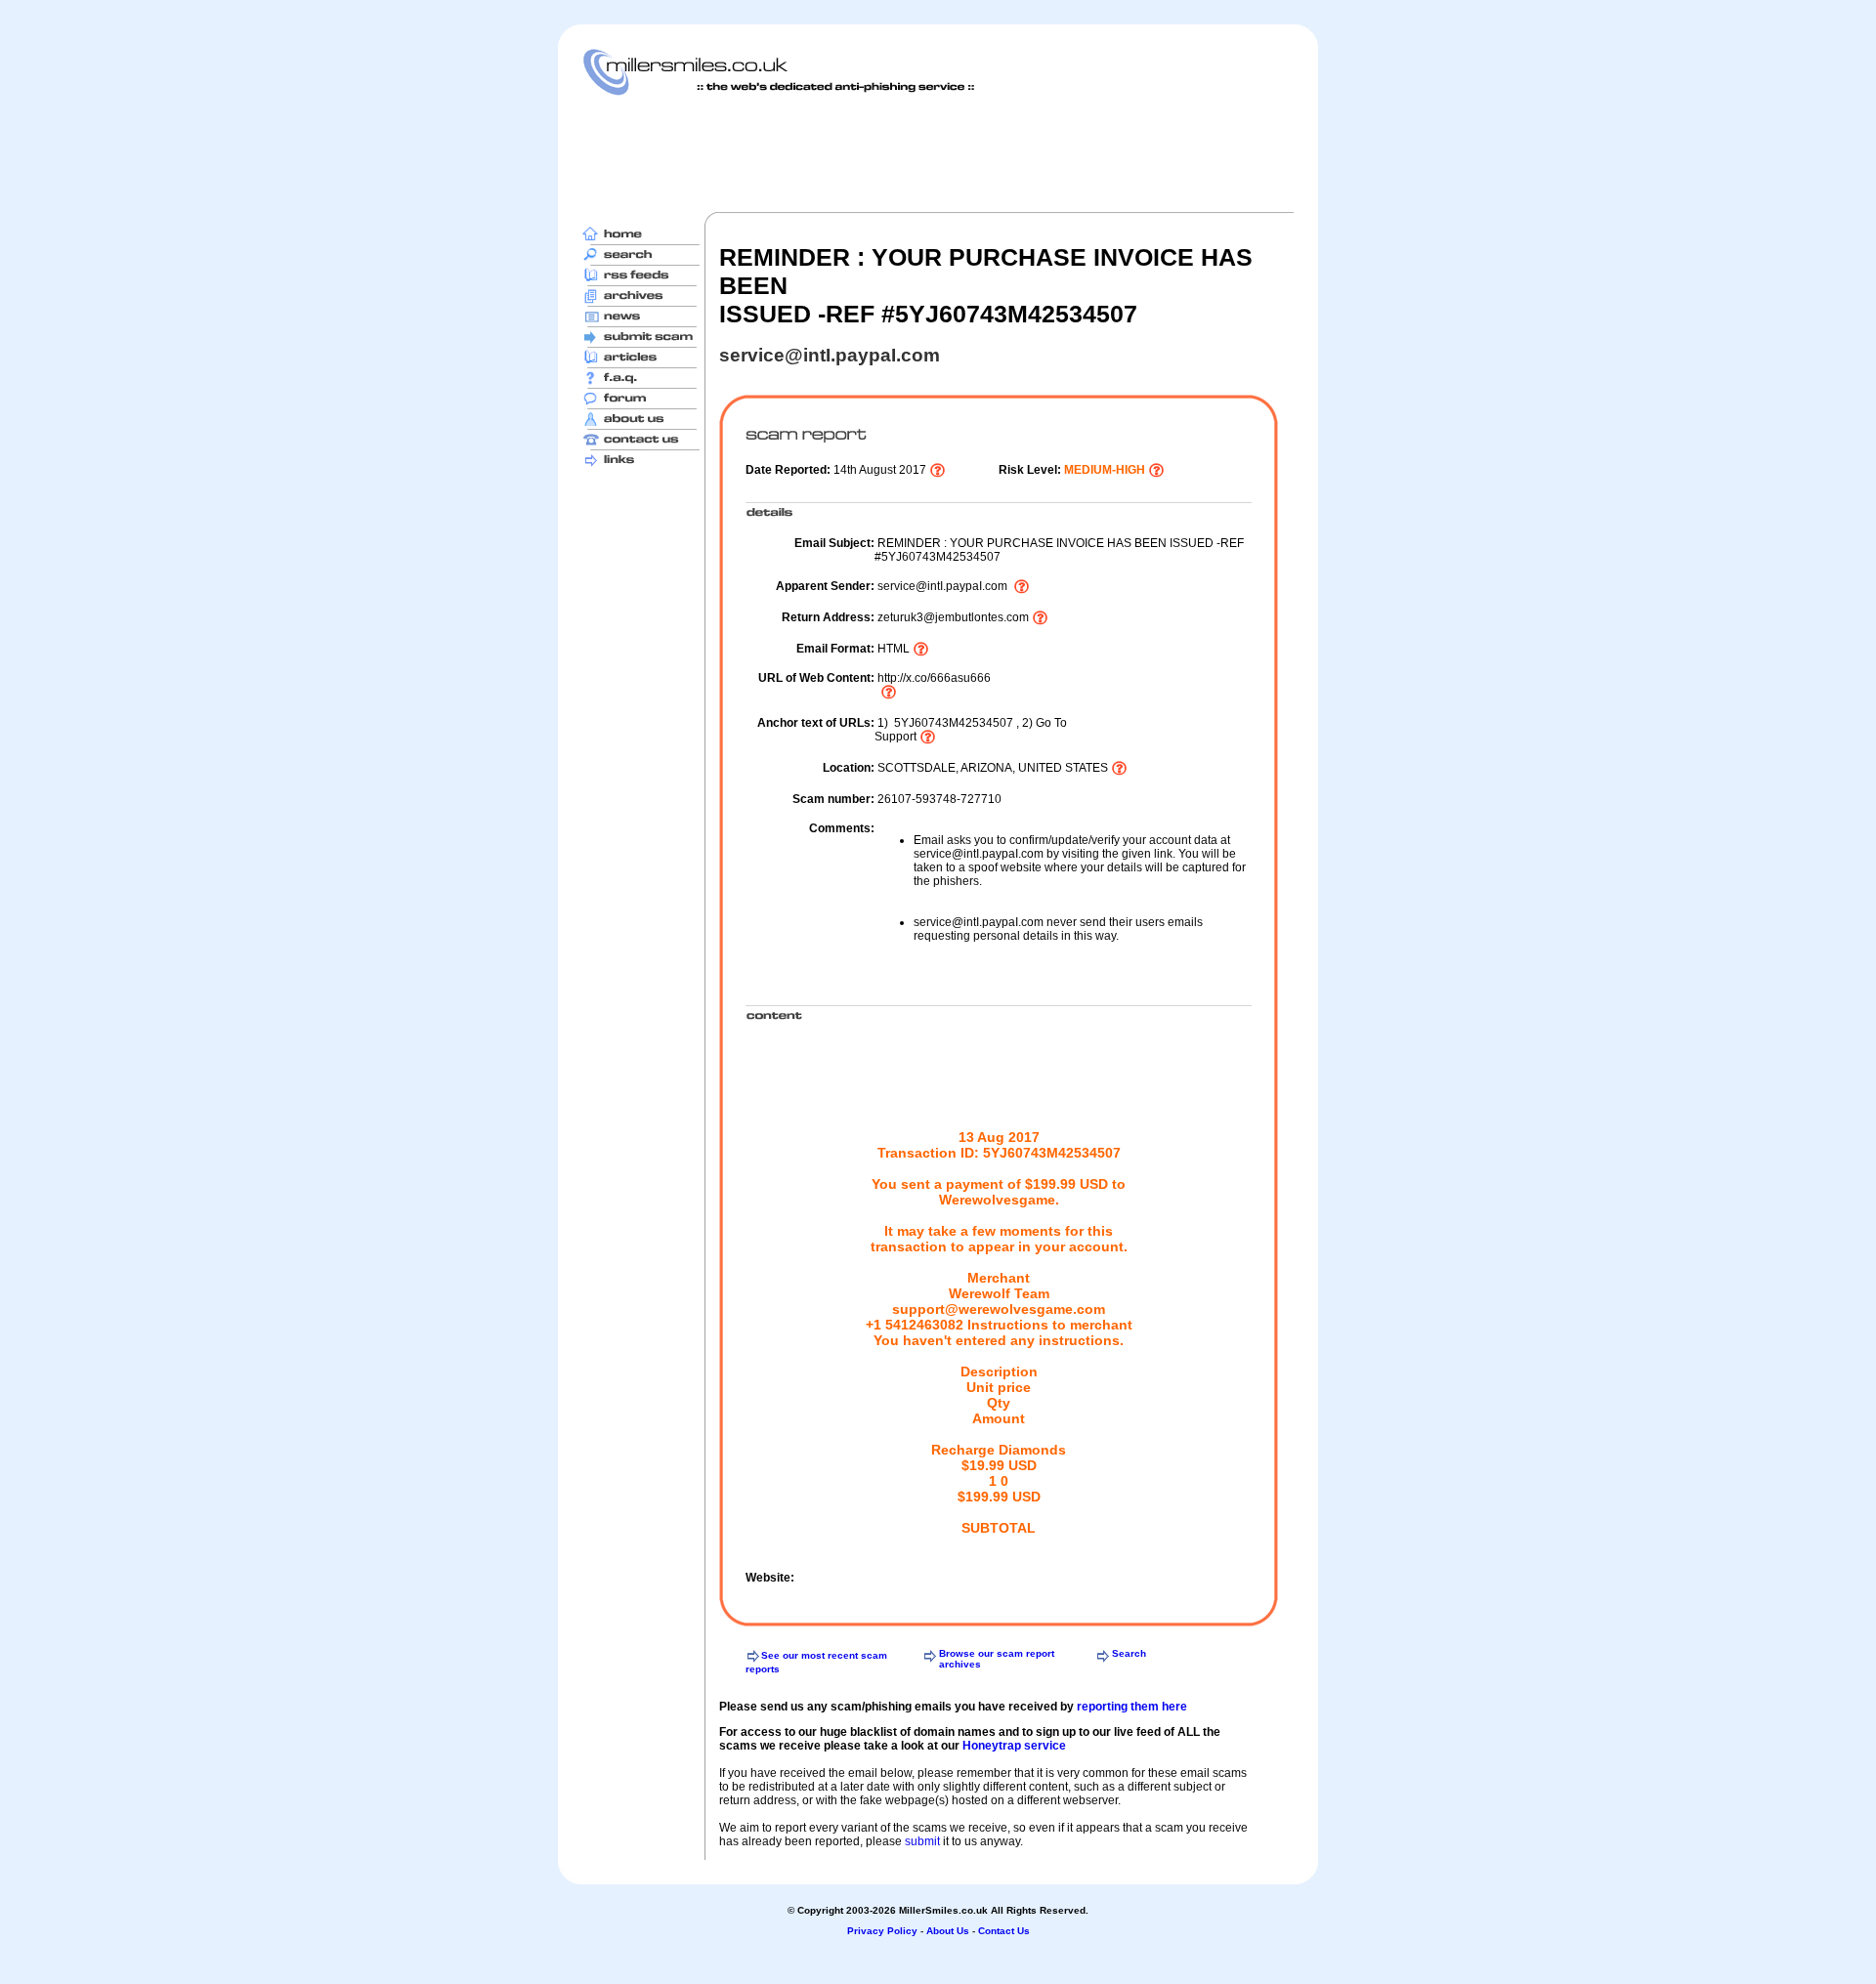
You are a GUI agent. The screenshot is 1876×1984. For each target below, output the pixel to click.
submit (922, 1841)
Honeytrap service (1014, 1746)
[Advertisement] (938, 153)
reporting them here (1132, 1707)
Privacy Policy (882, 1931)
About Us (948, 1931)
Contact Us (1004, 1931)
